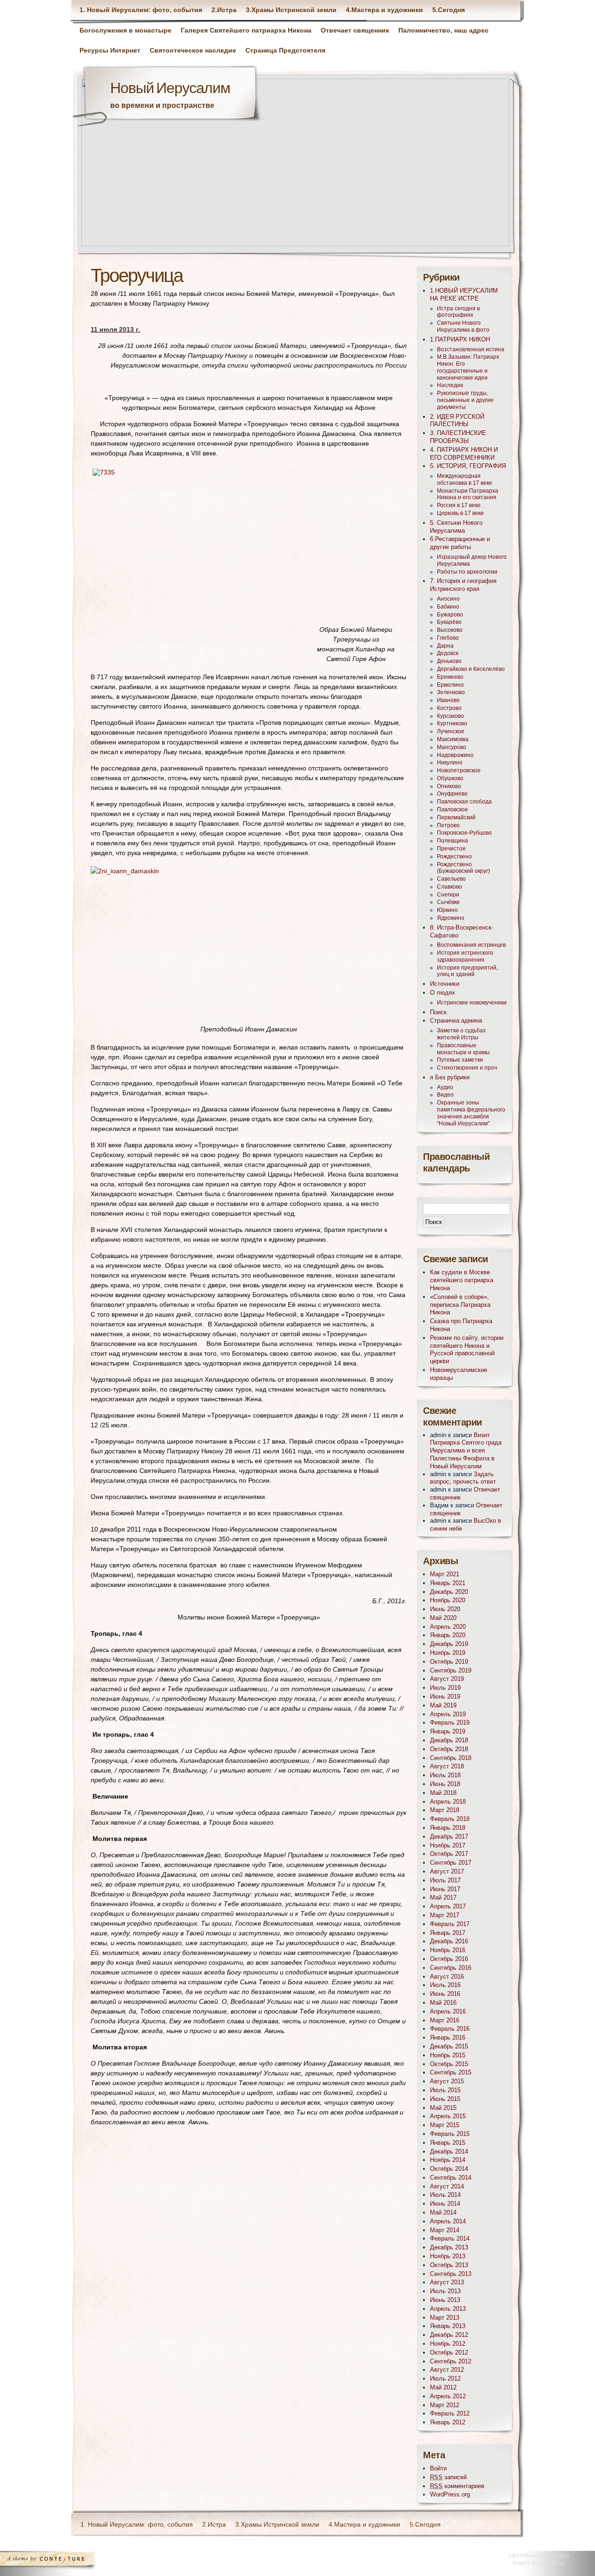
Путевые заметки (460, 1060)
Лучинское (451, 731)
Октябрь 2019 (449, 1662)
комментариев (457, 2486)
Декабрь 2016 (449, 1941)
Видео (445, 1095)
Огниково (449, 786)
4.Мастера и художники (384, 10)
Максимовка (453, 739)
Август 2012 (447, 2370)
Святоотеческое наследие (193, 50)
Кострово (449, 708)
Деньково (449, 661)
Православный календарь (456, 1163)
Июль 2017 (445, 1880)
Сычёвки (448, 902)
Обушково (450, 778)
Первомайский (456, 817)
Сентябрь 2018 (451, 1758)
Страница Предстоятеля (285, 50)
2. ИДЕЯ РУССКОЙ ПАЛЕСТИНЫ (457, 421)
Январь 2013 (448, 2326)
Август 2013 (447, 2282)
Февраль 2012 (450, 2413)
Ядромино (451, 918)
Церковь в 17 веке (460, 513)
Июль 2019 (445, 1688)
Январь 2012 (448, 2422)
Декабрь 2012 (449, 2335)
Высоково (450, 630)
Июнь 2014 (445, 2204)
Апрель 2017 (448, 1906)
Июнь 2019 (445, 1696)
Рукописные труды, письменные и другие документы (465, 400)
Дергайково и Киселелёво (471, 669)
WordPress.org (450, 2494)
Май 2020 (443, 1618)
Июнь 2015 (445, 2099)
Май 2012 (443, 2387)
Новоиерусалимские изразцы (459, 1374)
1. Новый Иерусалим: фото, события (141, 10)
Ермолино (450, 685)
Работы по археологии (467, 572)
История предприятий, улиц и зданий (467, 971)
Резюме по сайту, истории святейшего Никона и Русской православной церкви (467, 1349)
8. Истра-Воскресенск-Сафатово (462, 931)
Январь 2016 (448, 2037)
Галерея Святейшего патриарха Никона (246, 30)
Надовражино (455, 755)
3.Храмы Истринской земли (291, 10)
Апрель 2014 (448, 2221)
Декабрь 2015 (449, 2046)
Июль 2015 (445, 2090)
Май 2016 (443, 2003)
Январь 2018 (448, 1828)
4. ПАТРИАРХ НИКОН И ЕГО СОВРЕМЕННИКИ (464, 454)
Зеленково (451, 692)
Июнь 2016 (445, 1994)
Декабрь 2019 (449, 1644)
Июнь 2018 (445, 1784)
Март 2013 (445, 2318)
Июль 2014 (445, 2195)
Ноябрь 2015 (448, 2055)
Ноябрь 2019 (448, 1653)
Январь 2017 (448, 1933)
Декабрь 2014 (449, 2151)
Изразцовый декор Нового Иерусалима (472, 560)
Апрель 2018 (448, 1802)
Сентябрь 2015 (451, 2072)
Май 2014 (443, 2212)
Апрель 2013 (448, 2309)
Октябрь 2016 (449, 1959)
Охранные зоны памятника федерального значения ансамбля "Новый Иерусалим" (471, 1113)
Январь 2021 (448, 1583)
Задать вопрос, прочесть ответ (463, 1478)
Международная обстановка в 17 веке (465, 479)
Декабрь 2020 (449, 1592)
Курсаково (450, 716)
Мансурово (452, 747)
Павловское (453, 810)
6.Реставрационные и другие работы (460, 543)
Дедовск (448, 653)
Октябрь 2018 (449, 1749)
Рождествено (454, 856)
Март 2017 (445, 1915)
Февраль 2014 (450, 2238)
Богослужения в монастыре (126, 30)
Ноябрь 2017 (448, 1845)
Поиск (438, 1012)
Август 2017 (447, 1871)
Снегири (448, 895)
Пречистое (451, 849)
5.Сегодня (449, 10)
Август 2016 (447, 1977)
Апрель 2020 (448, 1627)
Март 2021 (445, 1574)
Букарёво (449, 622)
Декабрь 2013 (449, 2247)
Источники (445, 984)
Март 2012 (445, 2405)
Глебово (448, 638)
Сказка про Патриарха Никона (461, 1325)
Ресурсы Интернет (110, 50)
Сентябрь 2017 (451, 1863)
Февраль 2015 (450, 2134)
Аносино (448, 599)
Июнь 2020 (445, 1609)
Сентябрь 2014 (451, 2178)
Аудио (445, 1087)
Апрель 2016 (448, 2011)
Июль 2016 (445, 1985)
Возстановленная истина (471, 349)
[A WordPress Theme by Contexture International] (60, 2561)
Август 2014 (447, 2186)
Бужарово (450, 615)
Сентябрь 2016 (451, 1968)
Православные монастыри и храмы (463, 1049)
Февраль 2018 (450, 1819)
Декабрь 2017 (449, 1837)
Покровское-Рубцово (464, 833)
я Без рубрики (450, 1077)
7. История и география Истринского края (463, 585)
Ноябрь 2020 (448, 1600)
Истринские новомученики (472, 1003)
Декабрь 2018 (449, 1740)
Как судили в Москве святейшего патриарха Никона (462, 1280)
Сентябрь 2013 (451, 2274)
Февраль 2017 (450, 1924)
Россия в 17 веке (459, 505)
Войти (438, 2468)
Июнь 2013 (445, 2300)
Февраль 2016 (450, 2029)
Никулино (450, 763)
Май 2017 (443, 1897)
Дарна (445, 646)
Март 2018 (445, 1810)
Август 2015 (447, 2081)
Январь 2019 (448, 1731)
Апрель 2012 (448, 2396)
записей (448, 2477)
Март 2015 (445, 2125)
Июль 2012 (445, 2379)
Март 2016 (445, 2020)
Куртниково (452, 723)
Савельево (451, 879)
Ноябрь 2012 (448, 2344)
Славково (450, 887)
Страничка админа (456, 1020)
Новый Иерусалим (170, 89)
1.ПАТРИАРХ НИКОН (460, 339)
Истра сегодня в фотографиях (458, 312)
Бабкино (448, 607)
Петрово (448, 825)
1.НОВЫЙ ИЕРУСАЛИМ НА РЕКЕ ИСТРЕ (464, 294)
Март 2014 (445, 2230)
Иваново (448, 700)
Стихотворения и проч (467, 1068)
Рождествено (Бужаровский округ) (463, 868)
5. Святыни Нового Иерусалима (456, 527)
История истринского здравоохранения (465, 956)
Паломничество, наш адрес (443, 30)
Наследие (450, 385)
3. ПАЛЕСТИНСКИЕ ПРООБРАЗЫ (458, 437)
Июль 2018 (445, 1775)
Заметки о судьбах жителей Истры (461, 1034)
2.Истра (224, 10)
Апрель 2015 (448, 2116)
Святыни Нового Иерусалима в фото (463, 326)
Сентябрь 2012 (451, 2361)
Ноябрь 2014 (448, 2160)
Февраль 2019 (450, 1723)
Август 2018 (447, 1766)
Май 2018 (443, 1793)
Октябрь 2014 (449, 2169)
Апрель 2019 (448, 1714)
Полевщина (453, 841)
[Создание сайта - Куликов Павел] (542, 2561)
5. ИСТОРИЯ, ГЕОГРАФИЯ (468, 466)
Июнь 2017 (445, 1889)
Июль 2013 (445, 2291)
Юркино (447, 910)
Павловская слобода (464, 802)
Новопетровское (459, 770)
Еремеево (450, 677)
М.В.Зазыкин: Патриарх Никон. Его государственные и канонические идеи (468, 367)
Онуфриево (452, 794)
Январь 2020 (448, 1635)
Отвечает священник (355, 30)
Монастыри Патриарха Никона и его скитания (468, 494)
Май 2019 (443, 1705)
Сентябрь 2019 (451, 1670)
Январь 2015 (448, 2143)
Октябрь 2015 (449, 2064)
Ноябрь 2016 (448, 1950)
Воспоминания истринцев (471, 945)
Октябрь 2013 (449, 2265)
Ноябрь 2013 (448, 2256)
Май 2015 (443, 2108)
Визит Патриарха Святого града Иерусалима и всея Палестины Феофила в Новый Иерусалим (466, 1451)
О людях (443, 993)
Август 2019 (447, 1679)
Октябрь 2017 (449, 1854)
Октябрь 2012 (449, 2352)
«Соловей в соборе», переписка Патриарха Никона (460, 1305)
